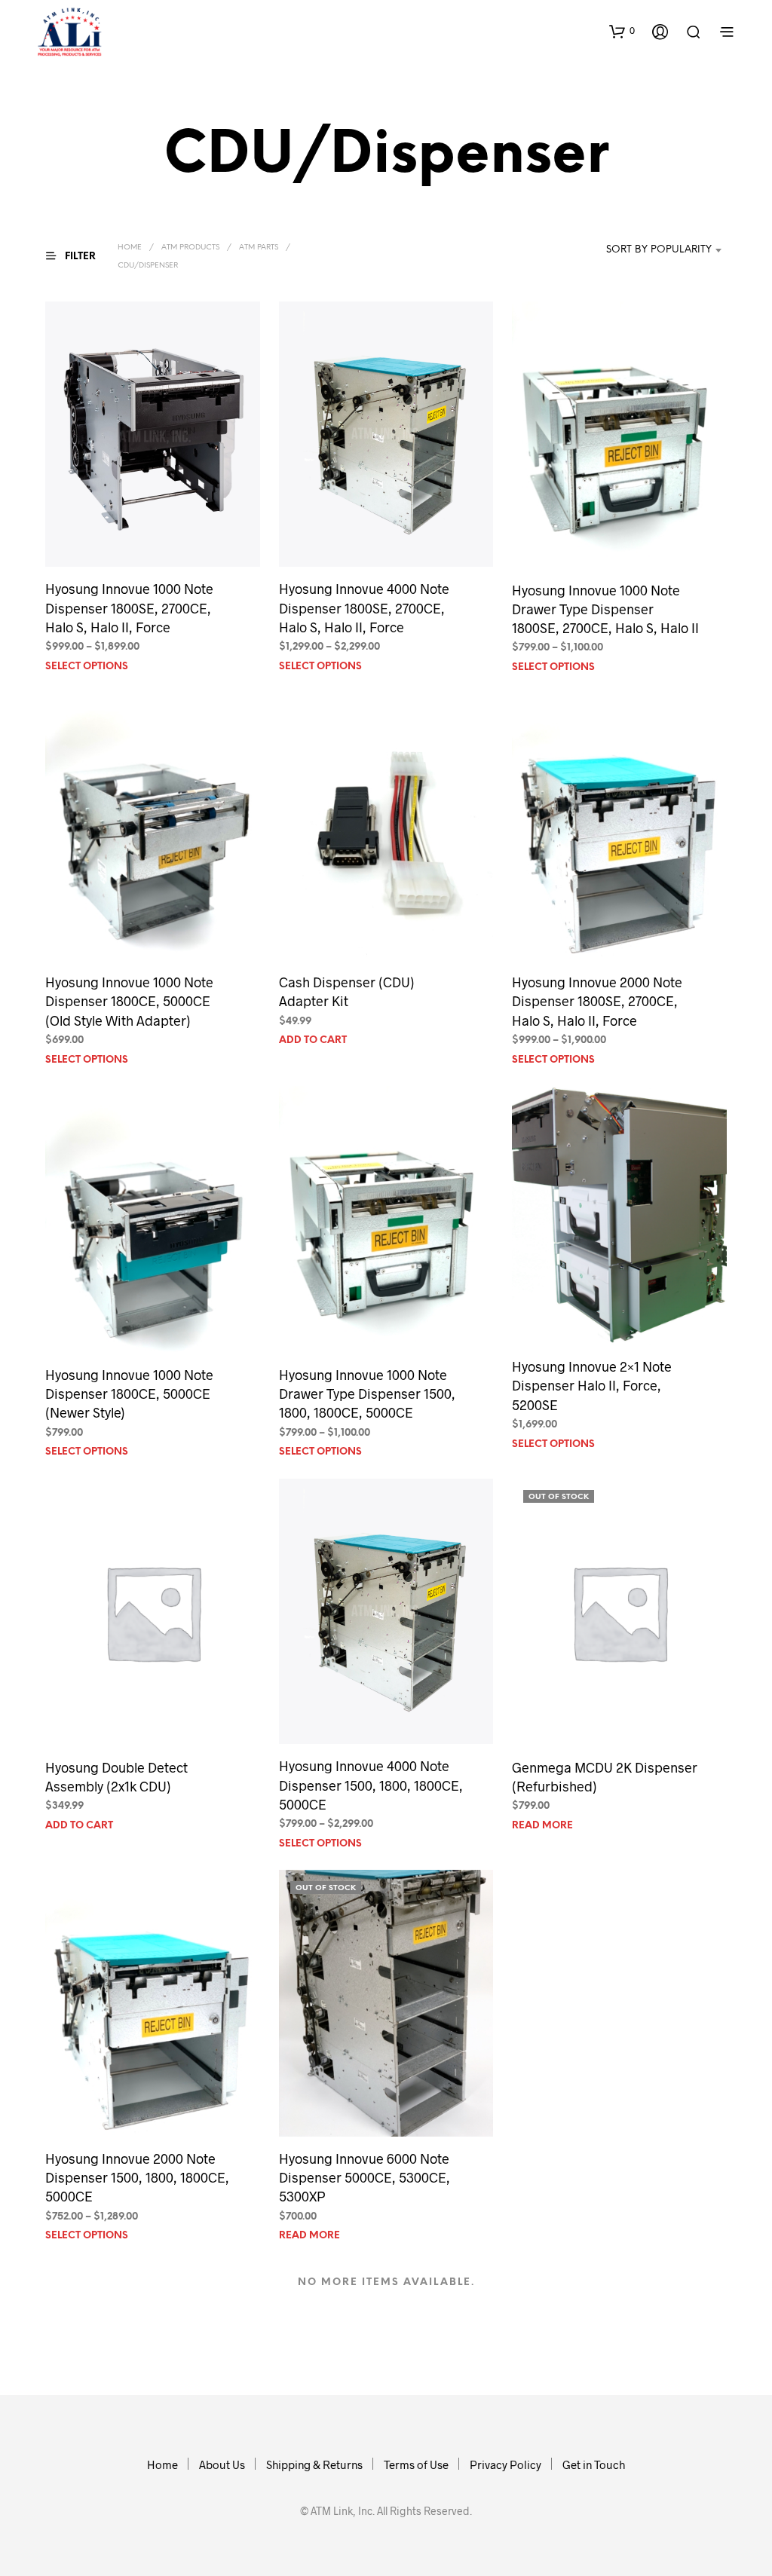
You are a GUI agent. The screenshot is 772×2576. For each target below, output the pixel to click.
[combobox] (650, 250)
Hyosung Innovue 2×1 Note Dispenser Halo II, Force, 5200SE (592, 1385)
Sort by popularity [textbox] (659, 250)
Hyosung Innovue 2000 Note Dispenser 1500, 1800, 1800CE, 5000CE (137, 2177)
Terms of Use (416, 2464)
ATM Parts (259, 248)
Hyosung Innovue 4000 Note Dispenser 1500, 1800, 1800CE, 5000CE (371, 1785)
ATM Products (190, 248)
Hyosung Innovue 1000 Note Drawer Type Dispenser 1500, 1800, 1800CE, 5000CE (367, 1394)
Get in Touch (594, 2464)
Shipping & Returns (314, 2464)
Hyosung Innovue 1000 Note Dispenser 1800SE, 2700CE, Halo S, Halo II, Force (129, 607)
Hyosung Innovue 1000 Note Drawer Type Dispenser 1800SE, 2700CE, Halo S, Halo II (605, 609)
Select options (87, 667)
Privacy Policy (505, 2464)
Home (130, 248)
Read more (542, 1826)
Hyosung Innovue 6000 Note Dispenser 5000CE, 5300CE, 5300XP (365, 2177)
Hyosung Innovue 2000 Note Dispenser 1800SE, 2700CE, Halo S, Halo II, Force (597, 1001)
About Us (222, 2464)
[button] (622, 31)
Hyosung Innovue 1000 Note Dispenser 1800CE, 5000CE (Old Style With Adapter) (129, 1001)
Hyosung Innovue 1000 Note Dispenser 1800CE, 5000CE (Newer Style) (129, 1394)
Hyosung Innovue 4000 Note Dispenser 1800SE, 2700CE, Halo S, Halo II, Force (364, 607)
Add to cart (313, 1040)
